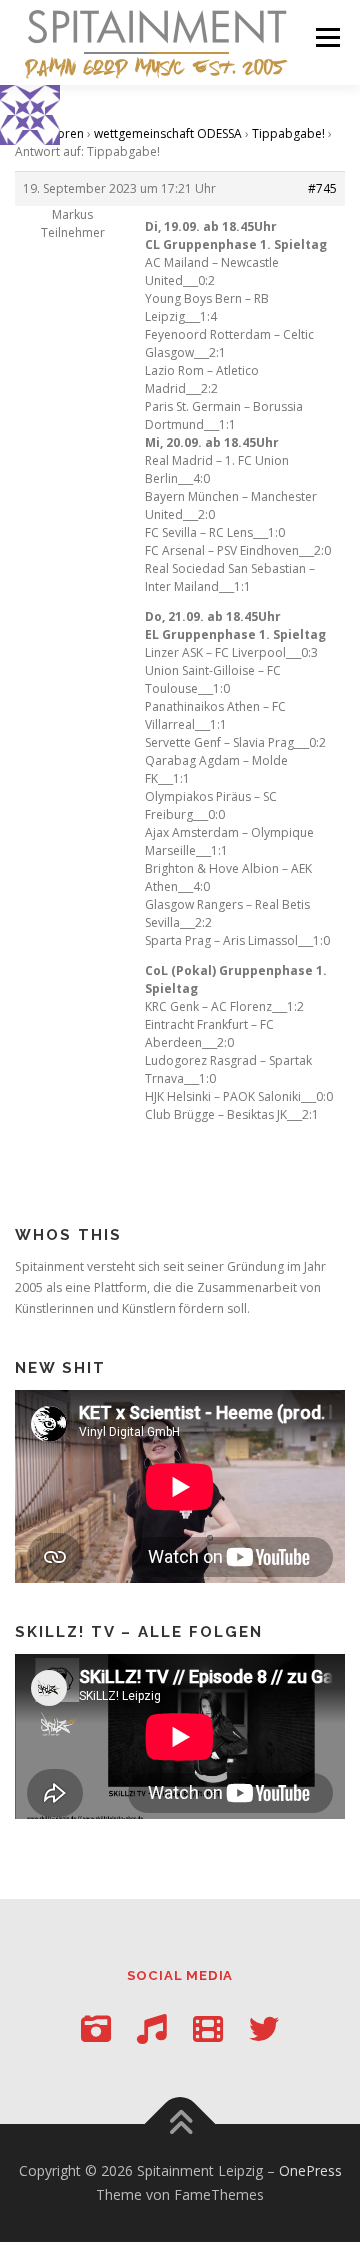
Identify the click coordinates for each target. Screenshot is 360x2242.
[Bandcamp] (152, 2028)
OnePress (310, 2170)
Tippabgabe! (288, 133)
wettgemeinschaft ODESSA (168, 133)
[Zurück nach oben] (180, 2124)
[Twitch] (208, 2028)
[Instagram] (96, 2028)
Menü (326, 37)
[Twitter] (264, 2028)
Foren (67, 133)
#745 (322, 188)
